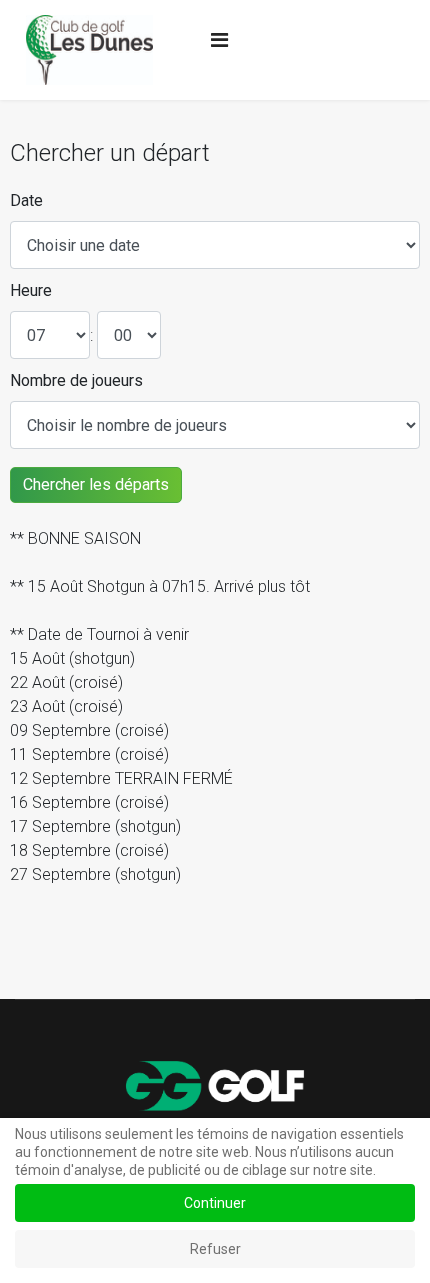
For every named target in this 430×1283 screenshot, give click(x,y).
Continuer (215, 1203)
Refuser (215, 1249)
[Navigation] (219, 40)
